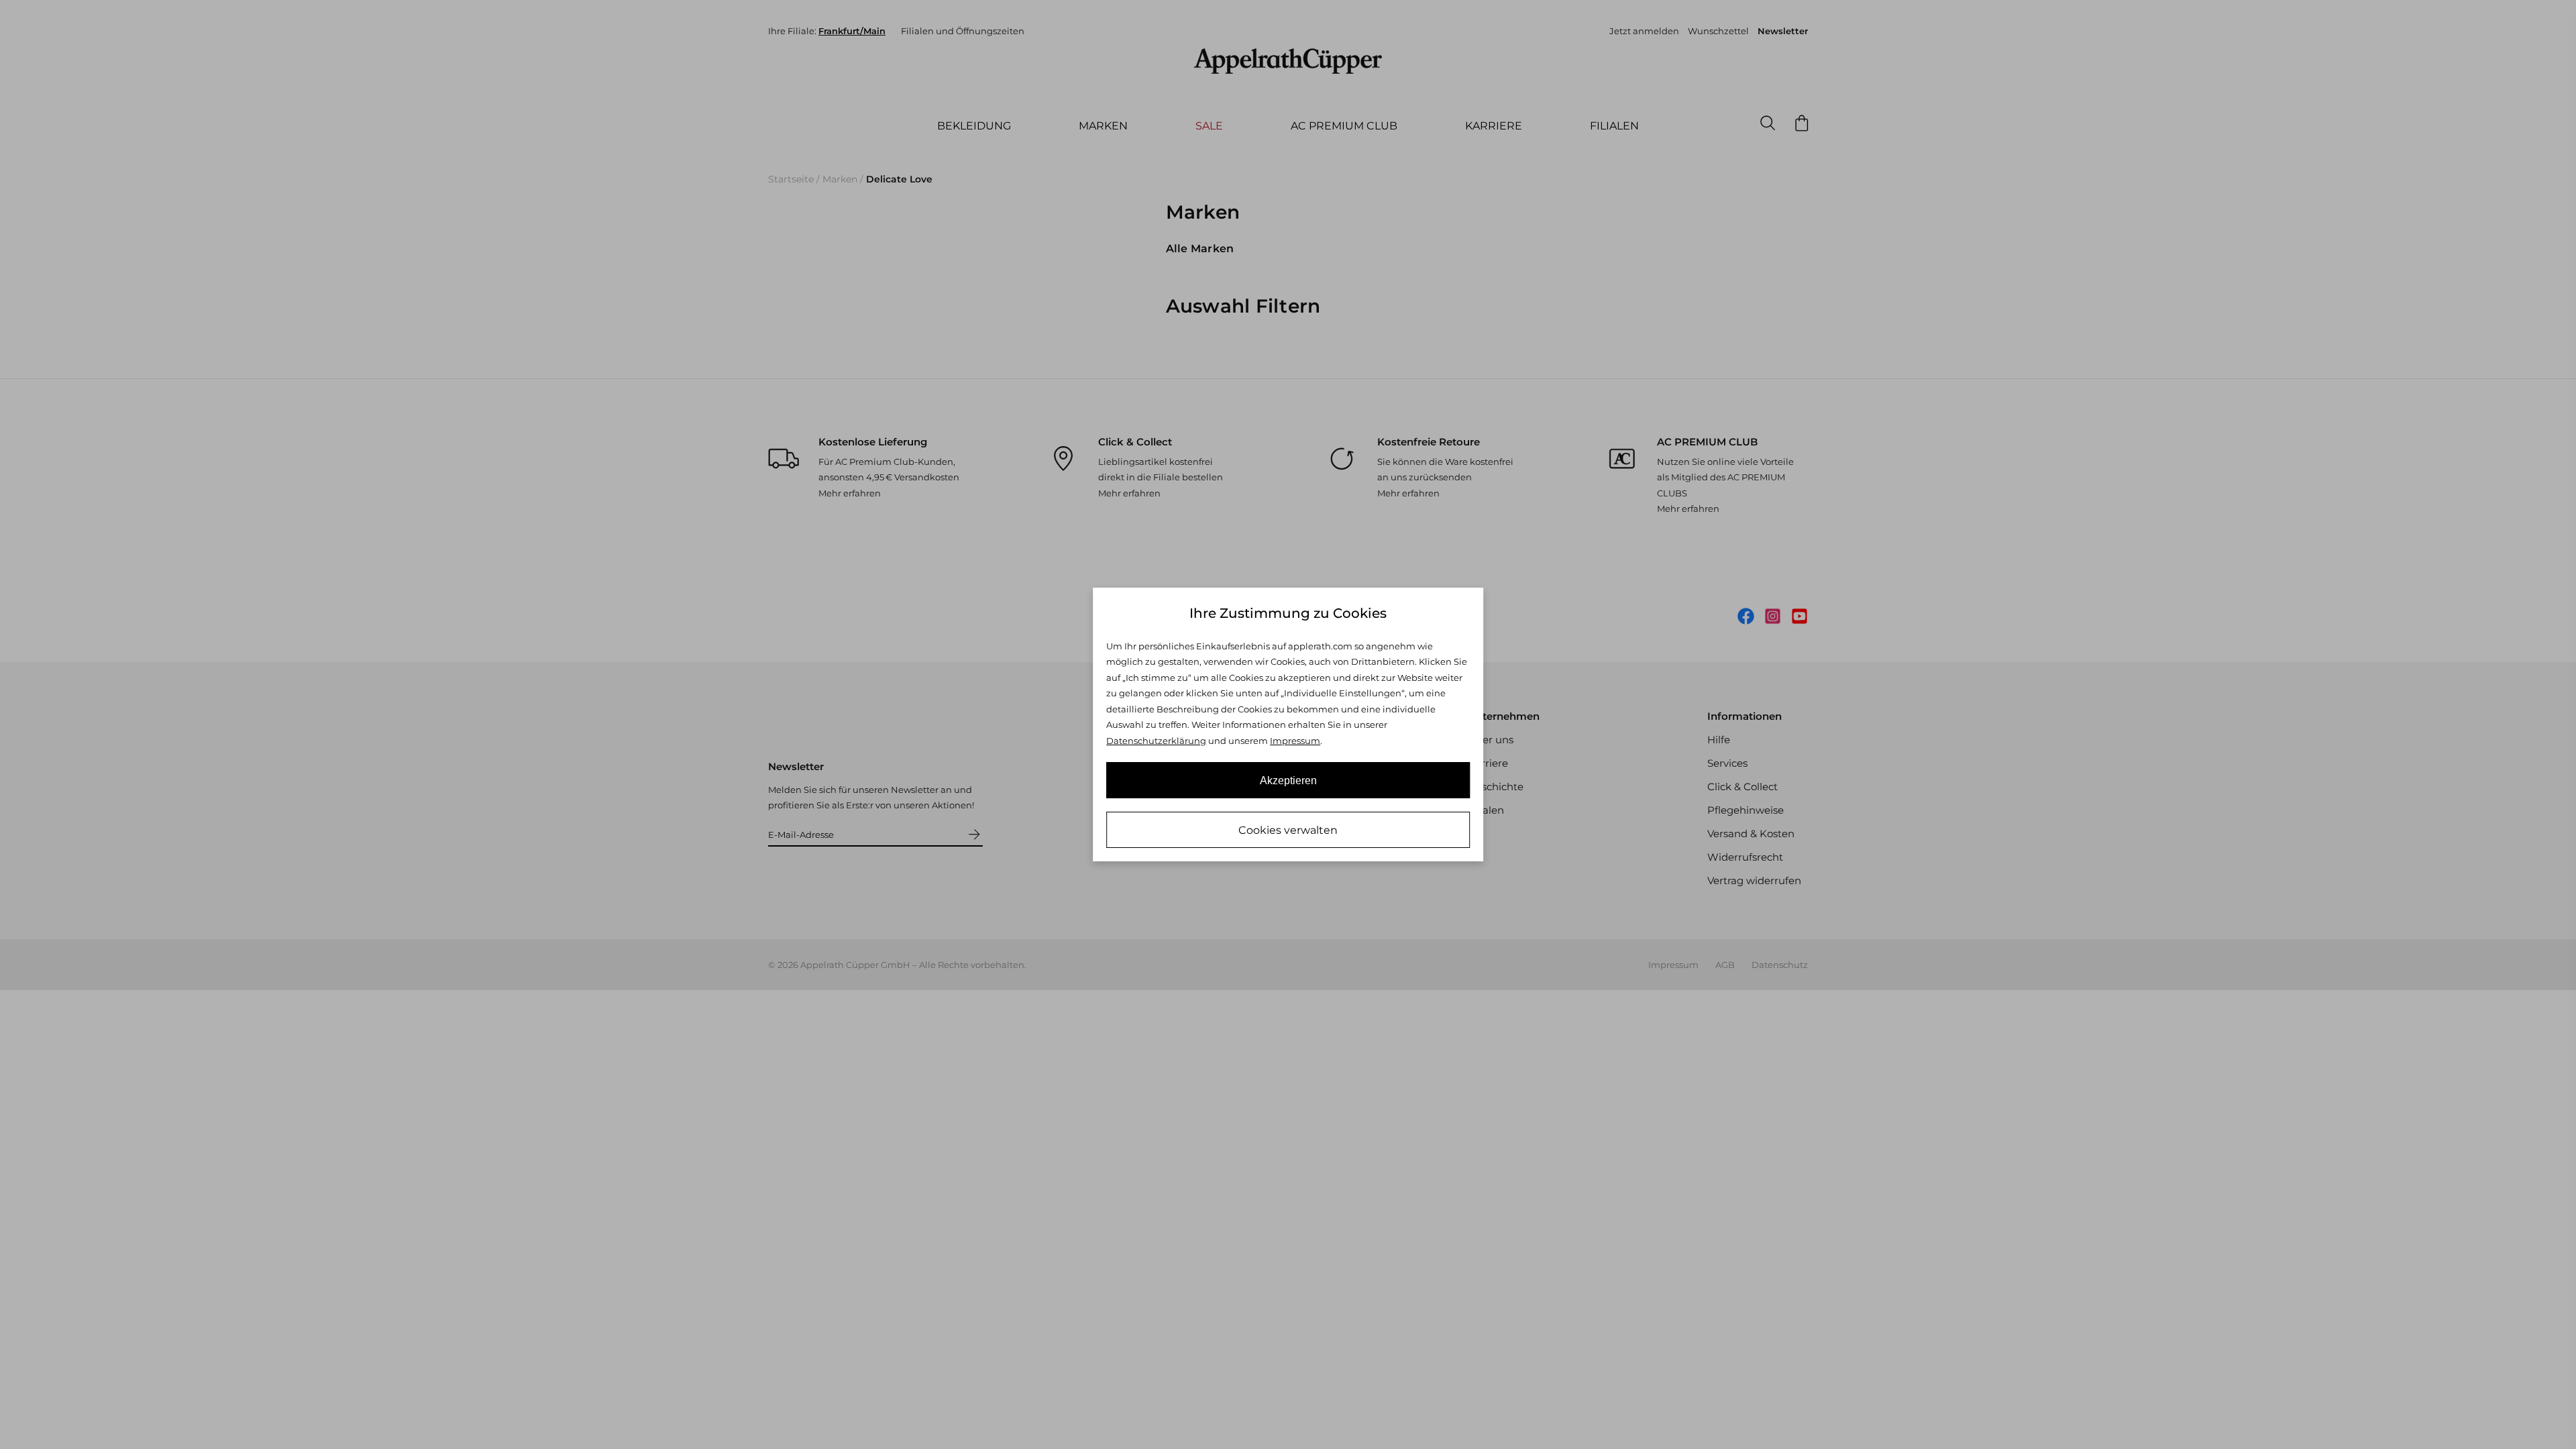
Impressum (1295, 741)
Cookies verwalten (1288, 830)
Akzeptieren (1288, 781)
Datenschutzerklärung (1156, 741)
